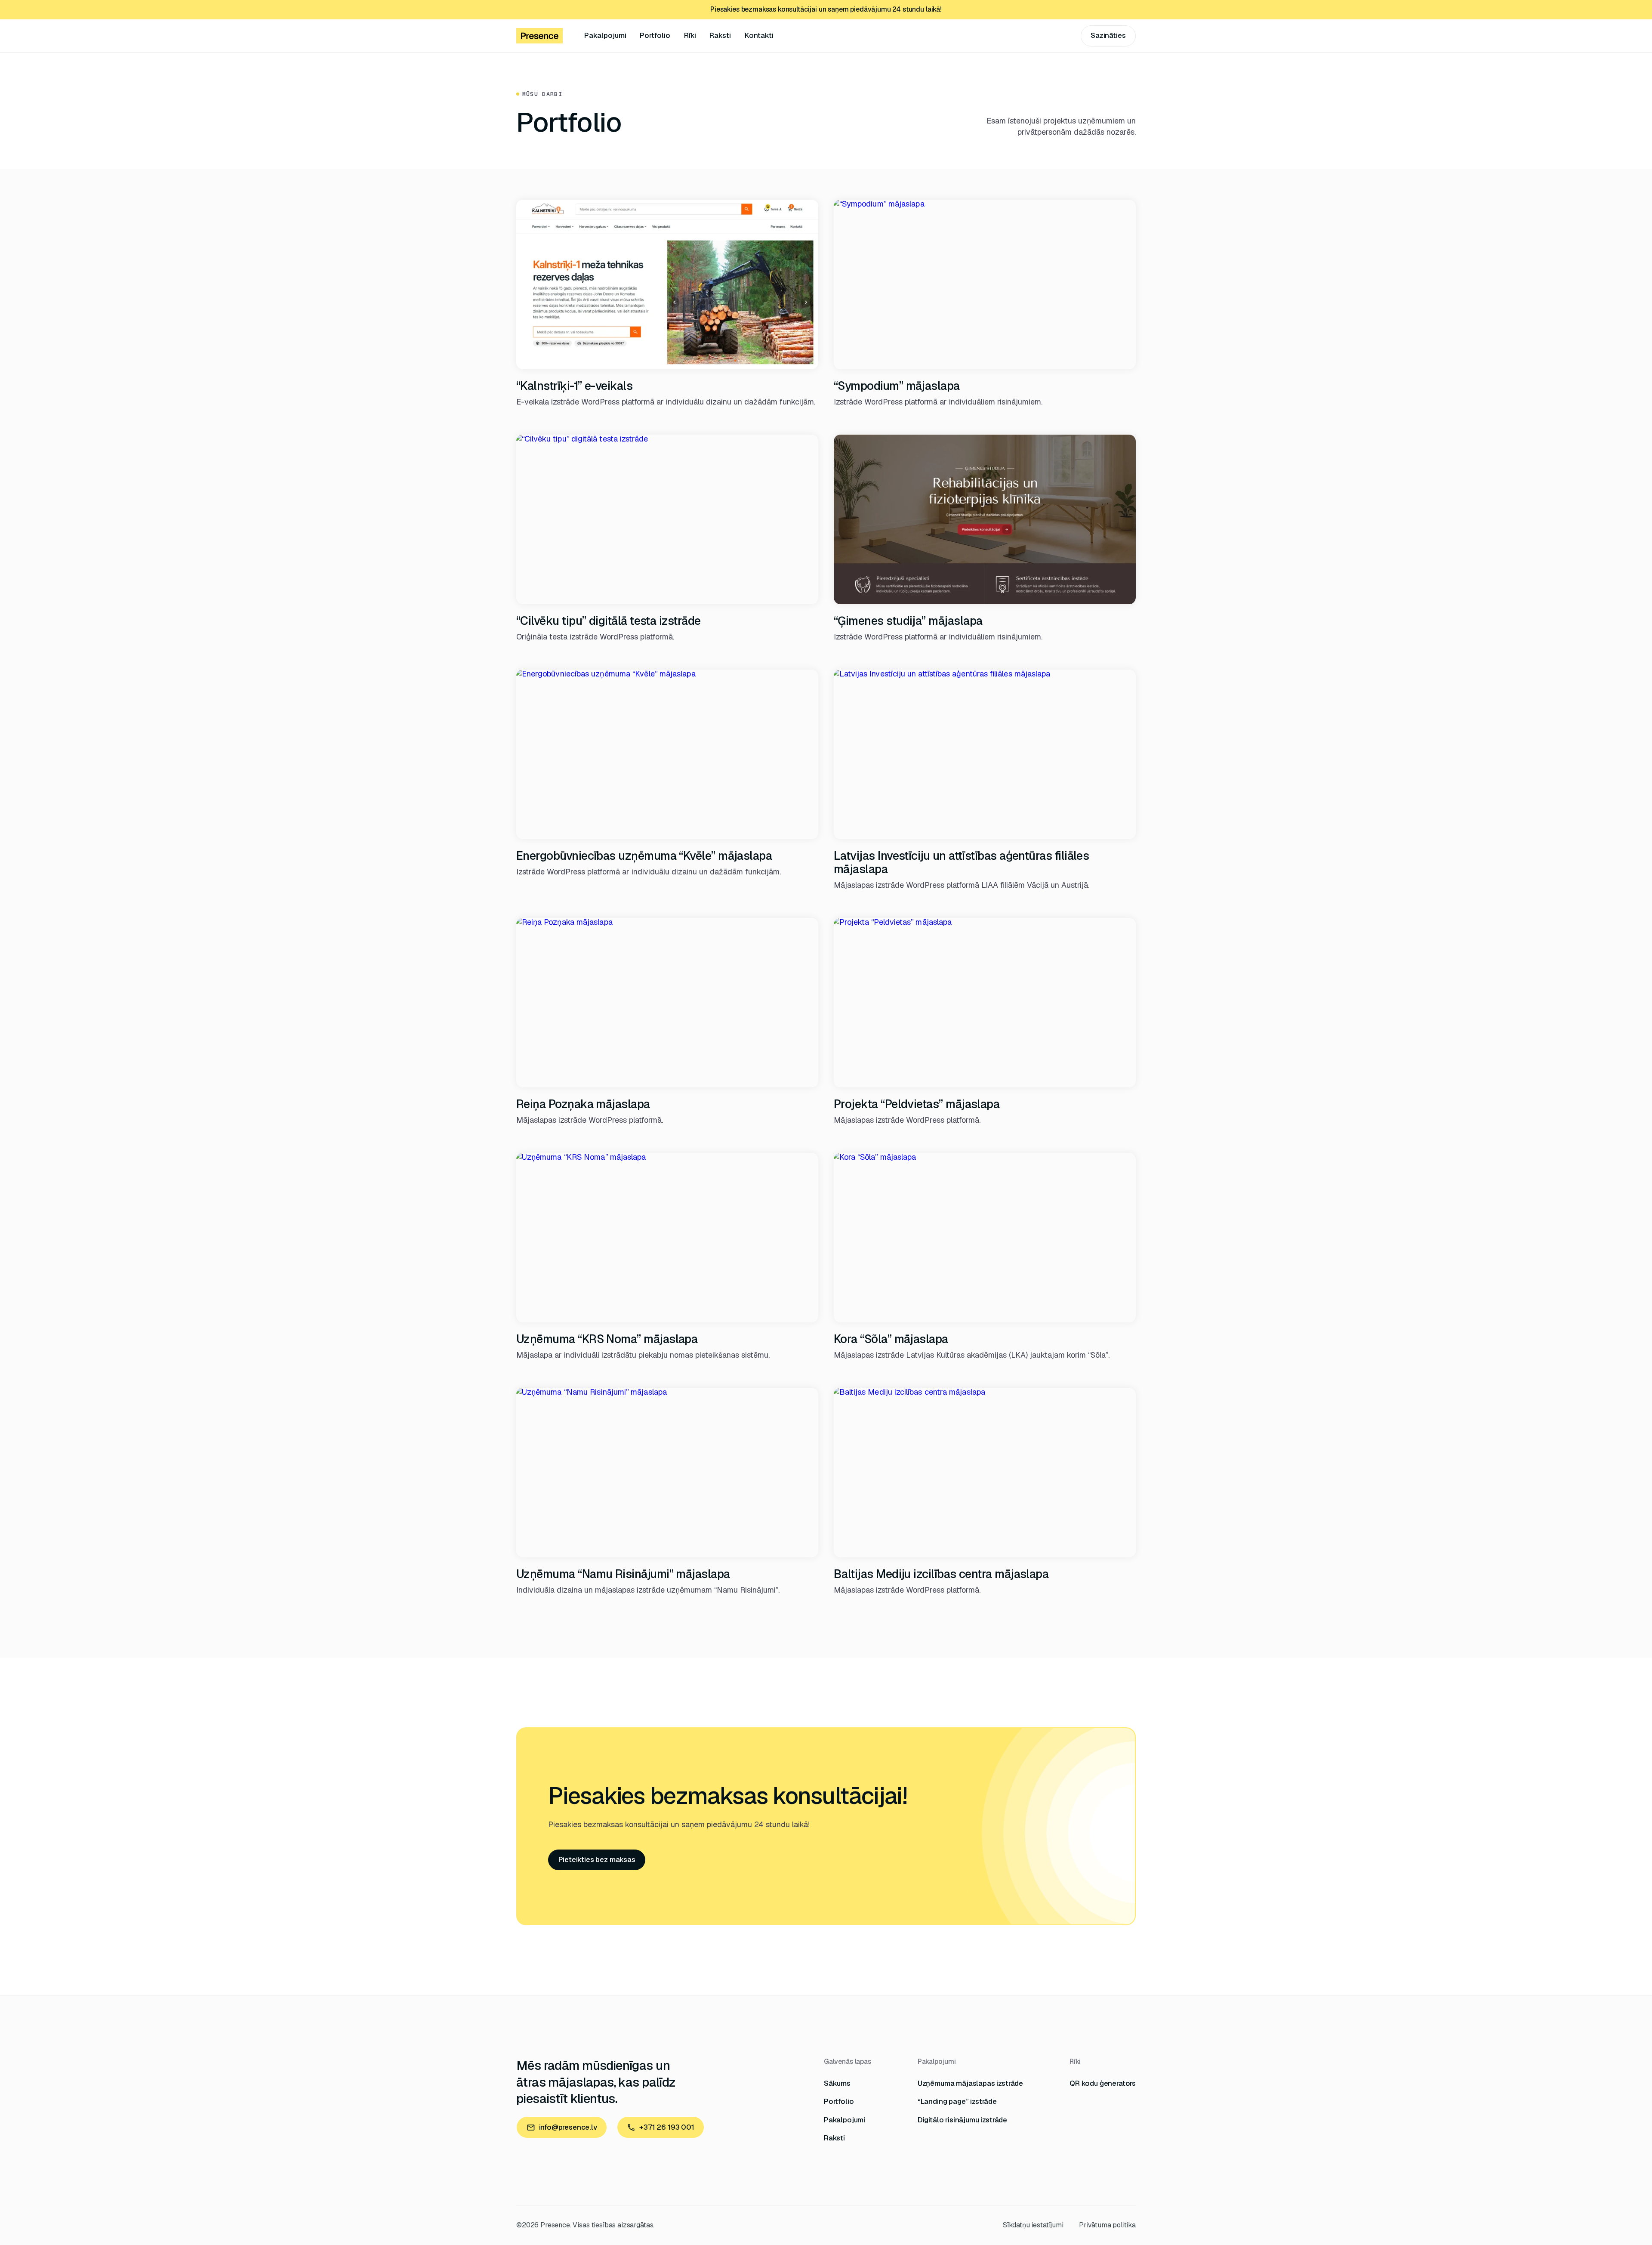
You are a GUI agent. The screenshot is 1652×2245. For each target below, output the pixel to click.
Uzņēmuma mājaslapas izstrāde (970, 2083)
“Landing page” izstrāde (957, 2101)
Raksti (720, 35)
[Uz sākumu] (539, 36)
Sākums (837, 2083)
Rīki (690, 35)
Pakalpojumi (605, 35)
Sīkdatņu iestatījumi (1033, 2225)
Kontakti (759, 35)
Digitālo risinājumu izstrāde (962, 2120)
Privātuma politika (1107, 2225)
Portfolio (655, 35)
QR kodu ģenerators (1103, 2083)
